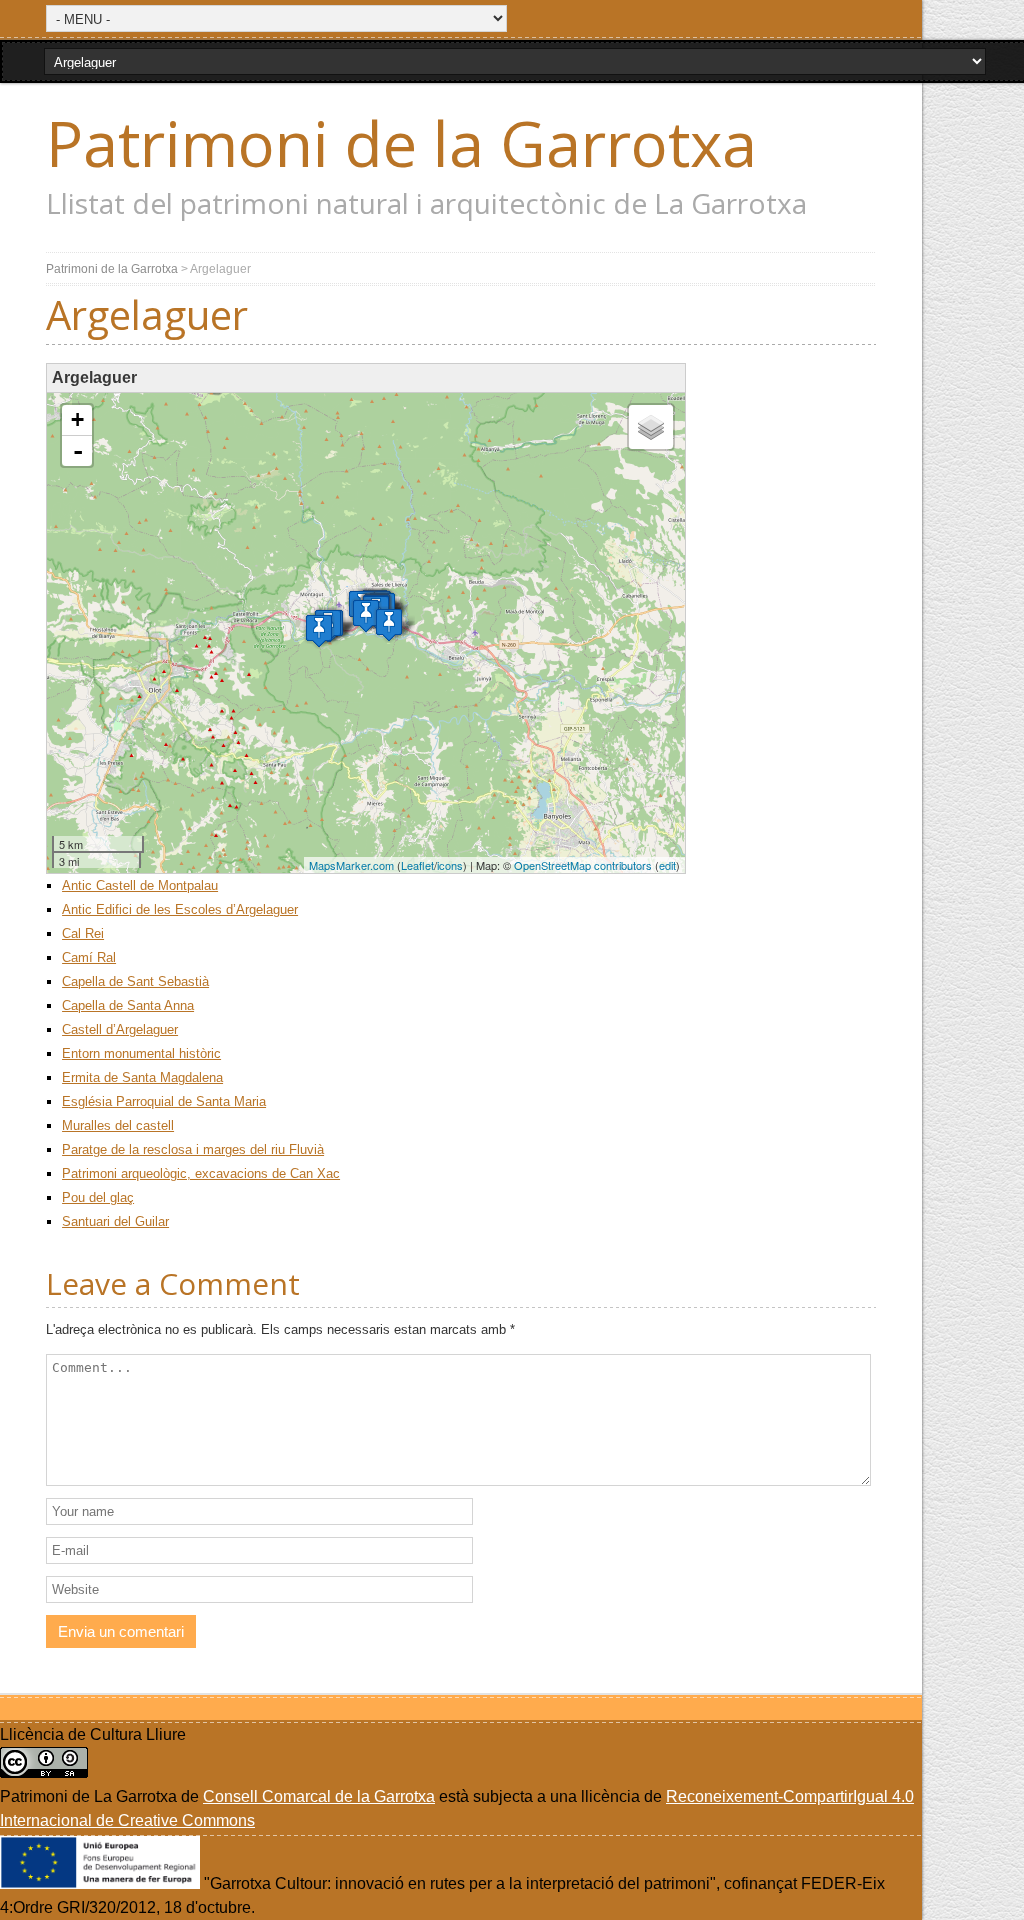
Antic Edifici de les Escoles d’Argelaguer (180, 909)
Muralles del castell (118, 1125)
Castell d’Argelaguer (120, 1029)
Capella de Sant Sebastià (135, 981)
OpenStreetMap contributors (583, 865)
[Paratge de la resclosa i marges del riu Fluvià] (366, 615)
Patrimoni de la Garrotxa (401, 143)
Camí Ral (89, 957)
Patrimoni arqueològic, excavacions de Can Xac (201, 1173)
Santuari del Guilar (115, 1221)
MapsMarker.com (351, 865)
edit (667, 865)
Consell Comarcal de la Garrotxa (319, 1796)
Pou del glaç (98, 1197)
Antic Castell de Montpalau (140, 885)
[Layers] (651, 427)
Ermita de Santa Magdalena (142, 1077)
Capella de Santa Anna (128, 1005)
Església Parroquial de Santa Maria (164, 1101)
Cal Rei (83, 933)
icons (450, 865)
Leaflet (417, 865)
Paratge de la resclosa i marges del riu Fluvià (193, 1149)
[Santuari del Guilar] (389, 624)
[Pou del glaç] (319, 630)
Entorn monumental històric (141, 1053)
